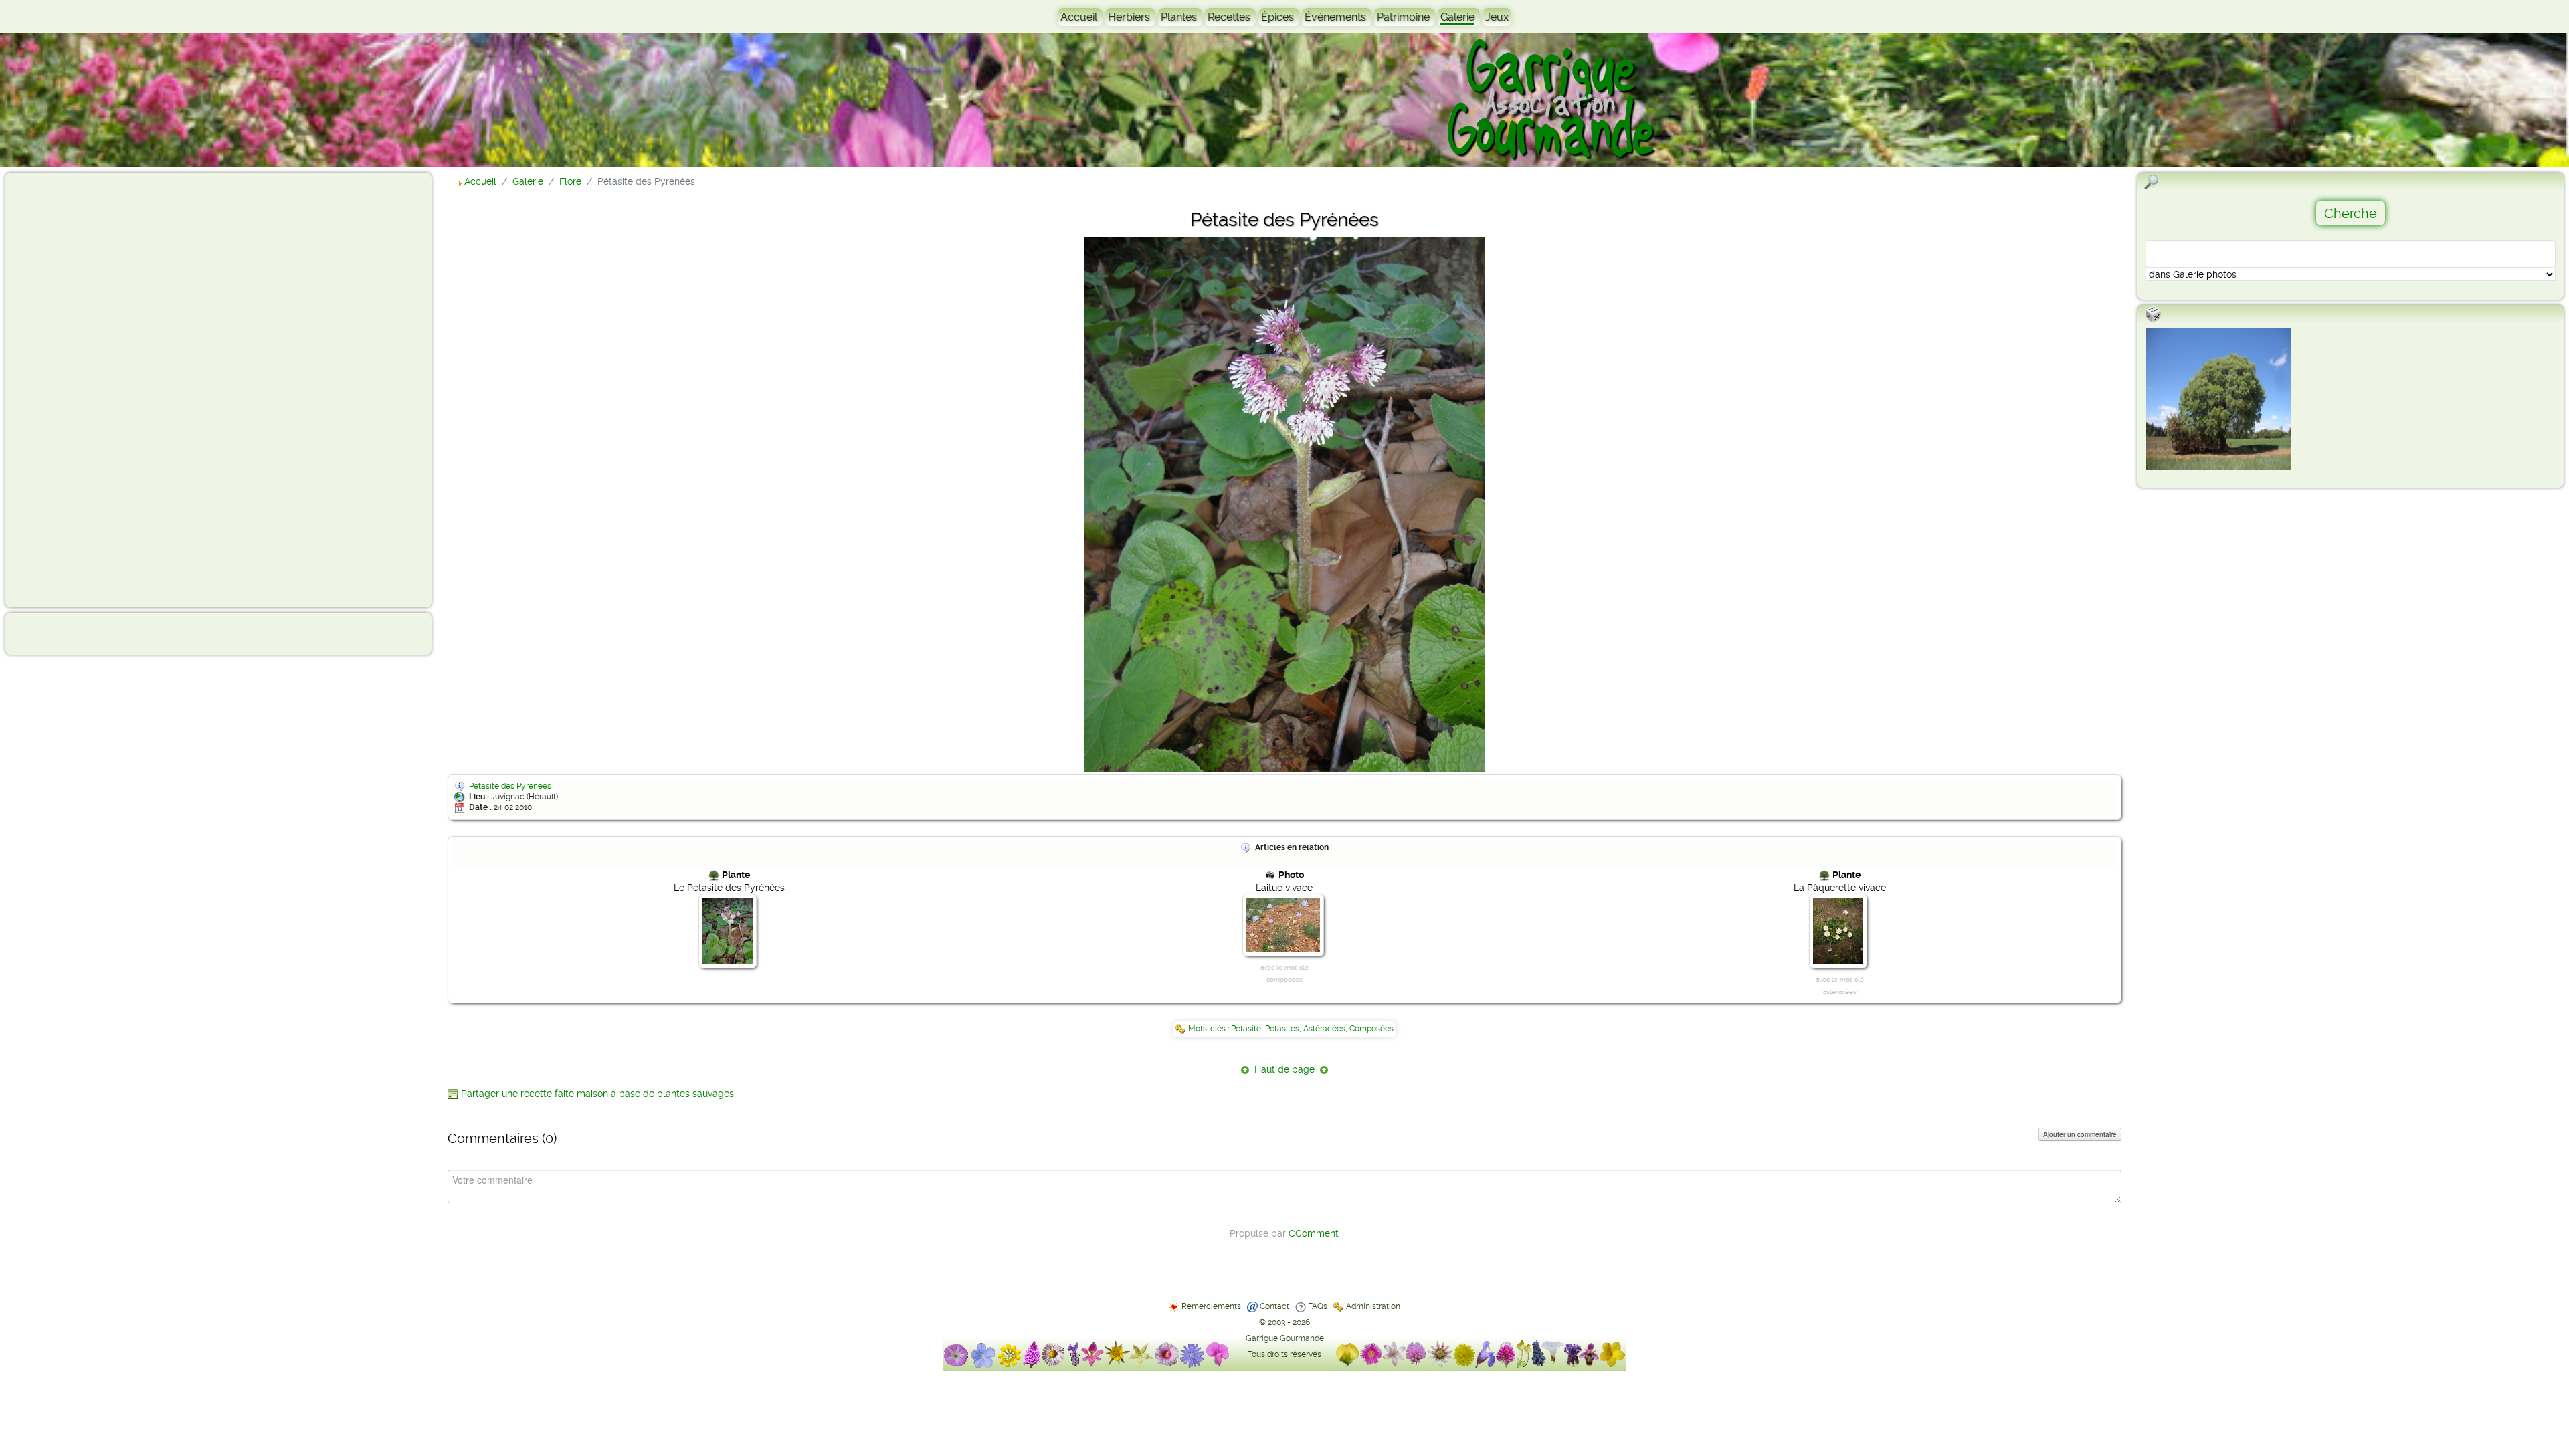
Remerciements (1211, 1306)
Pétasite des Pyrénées (510, 786)
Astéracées (1324, 1029)
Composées (1371, 1029)
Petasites (1282, 1029)
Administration (1373, 1306)
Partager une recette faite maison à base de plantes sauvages (597, 1094)
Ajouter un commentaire (2080, 1134)
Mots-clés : (1210, 1029)
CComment (1314, 1233)
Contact (1274, 1306)
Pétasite (1246, 1029)
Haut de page (1284, 1069)
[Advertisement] (64, 389)
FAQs (1318, 1306)
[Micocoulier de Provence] (2218, 399)
